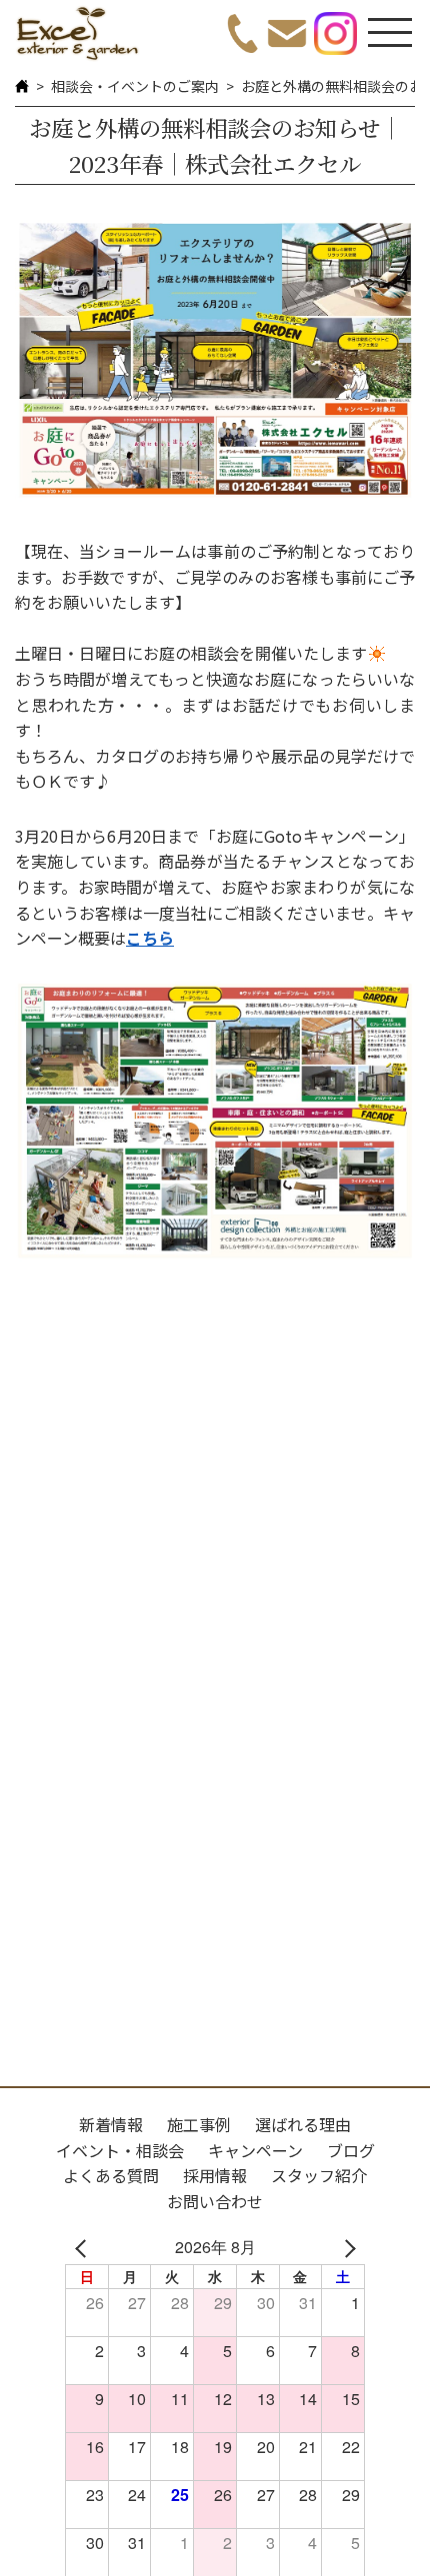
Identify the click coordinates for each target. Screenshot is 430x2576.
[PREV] (84, 2247)
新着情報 (111, 2124)
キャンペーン (255, 2150)
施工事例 (199, 2124)
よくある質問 (111, 2175)
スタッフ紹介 (319, 2175)
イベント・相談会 (120, 2150)
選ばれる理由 (303, 2124)
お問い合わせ (215, 2201)
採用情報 (215, 2175)
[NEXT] (346, 2247)
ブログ (351, 2150)
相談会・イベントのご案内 (135, 86)
